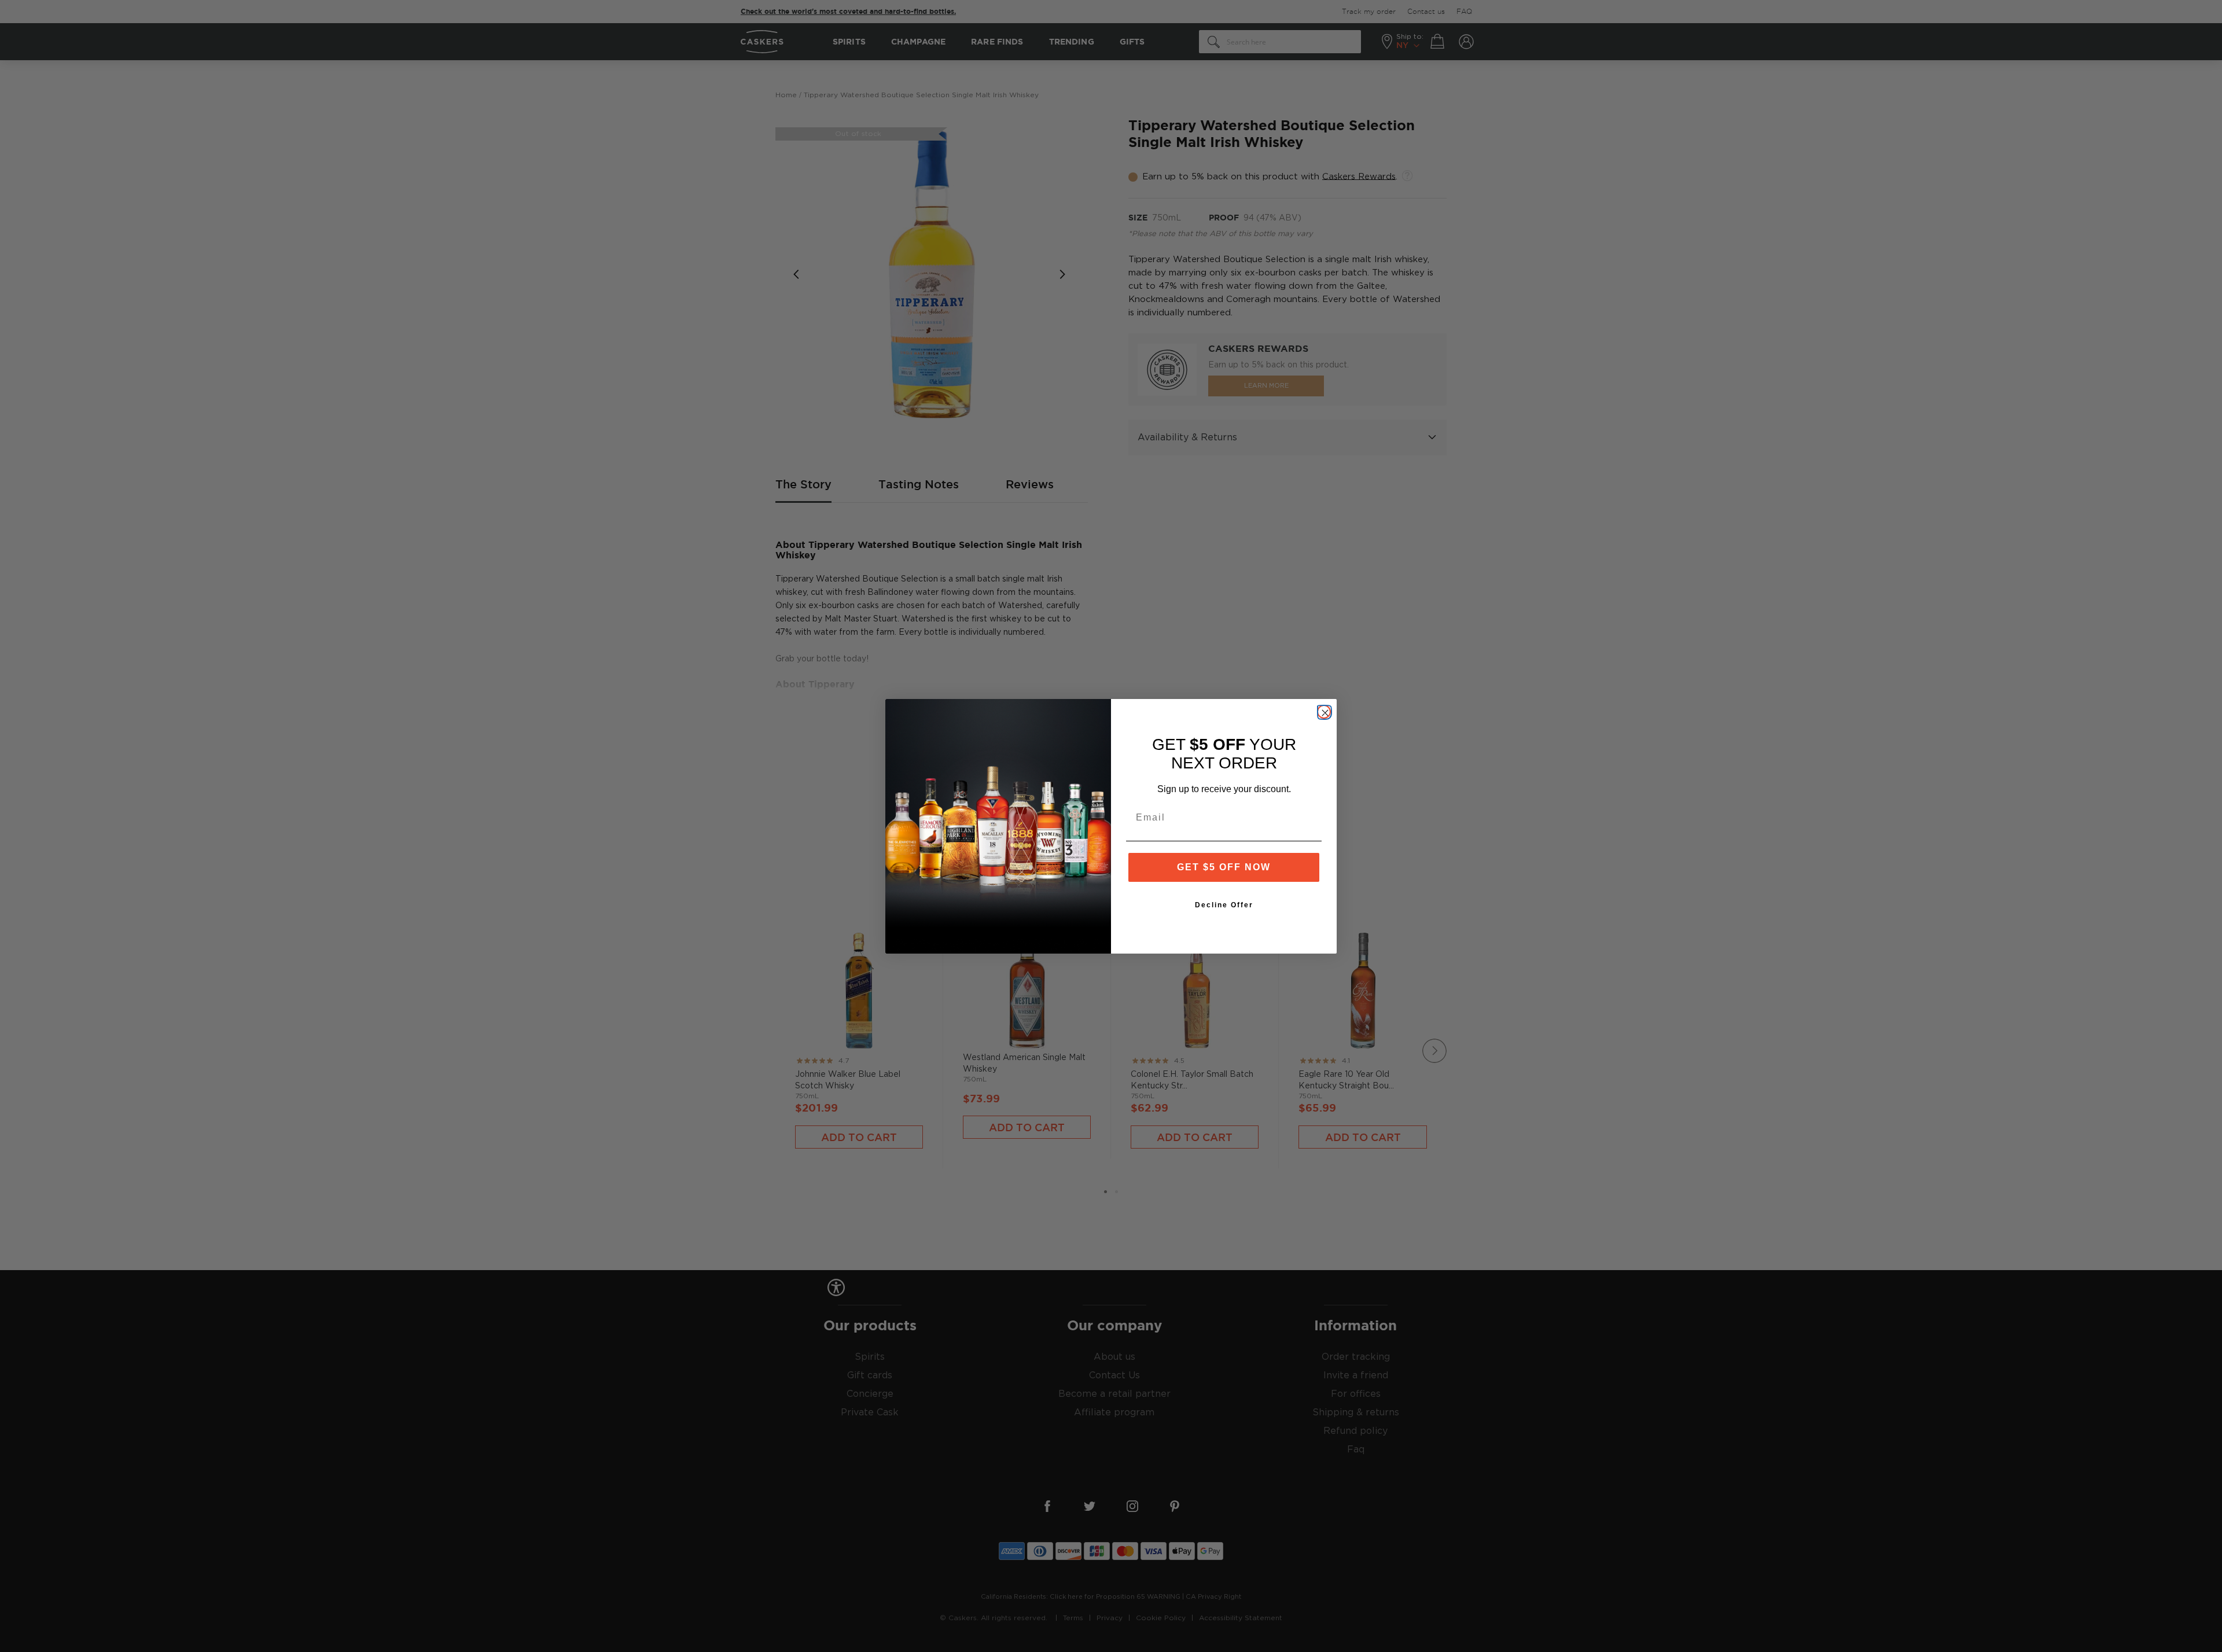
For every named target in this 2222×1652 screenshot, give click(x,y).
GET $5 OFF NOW (1224, 867)
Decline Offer (1224, 905)
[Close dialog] (1324, 712)
